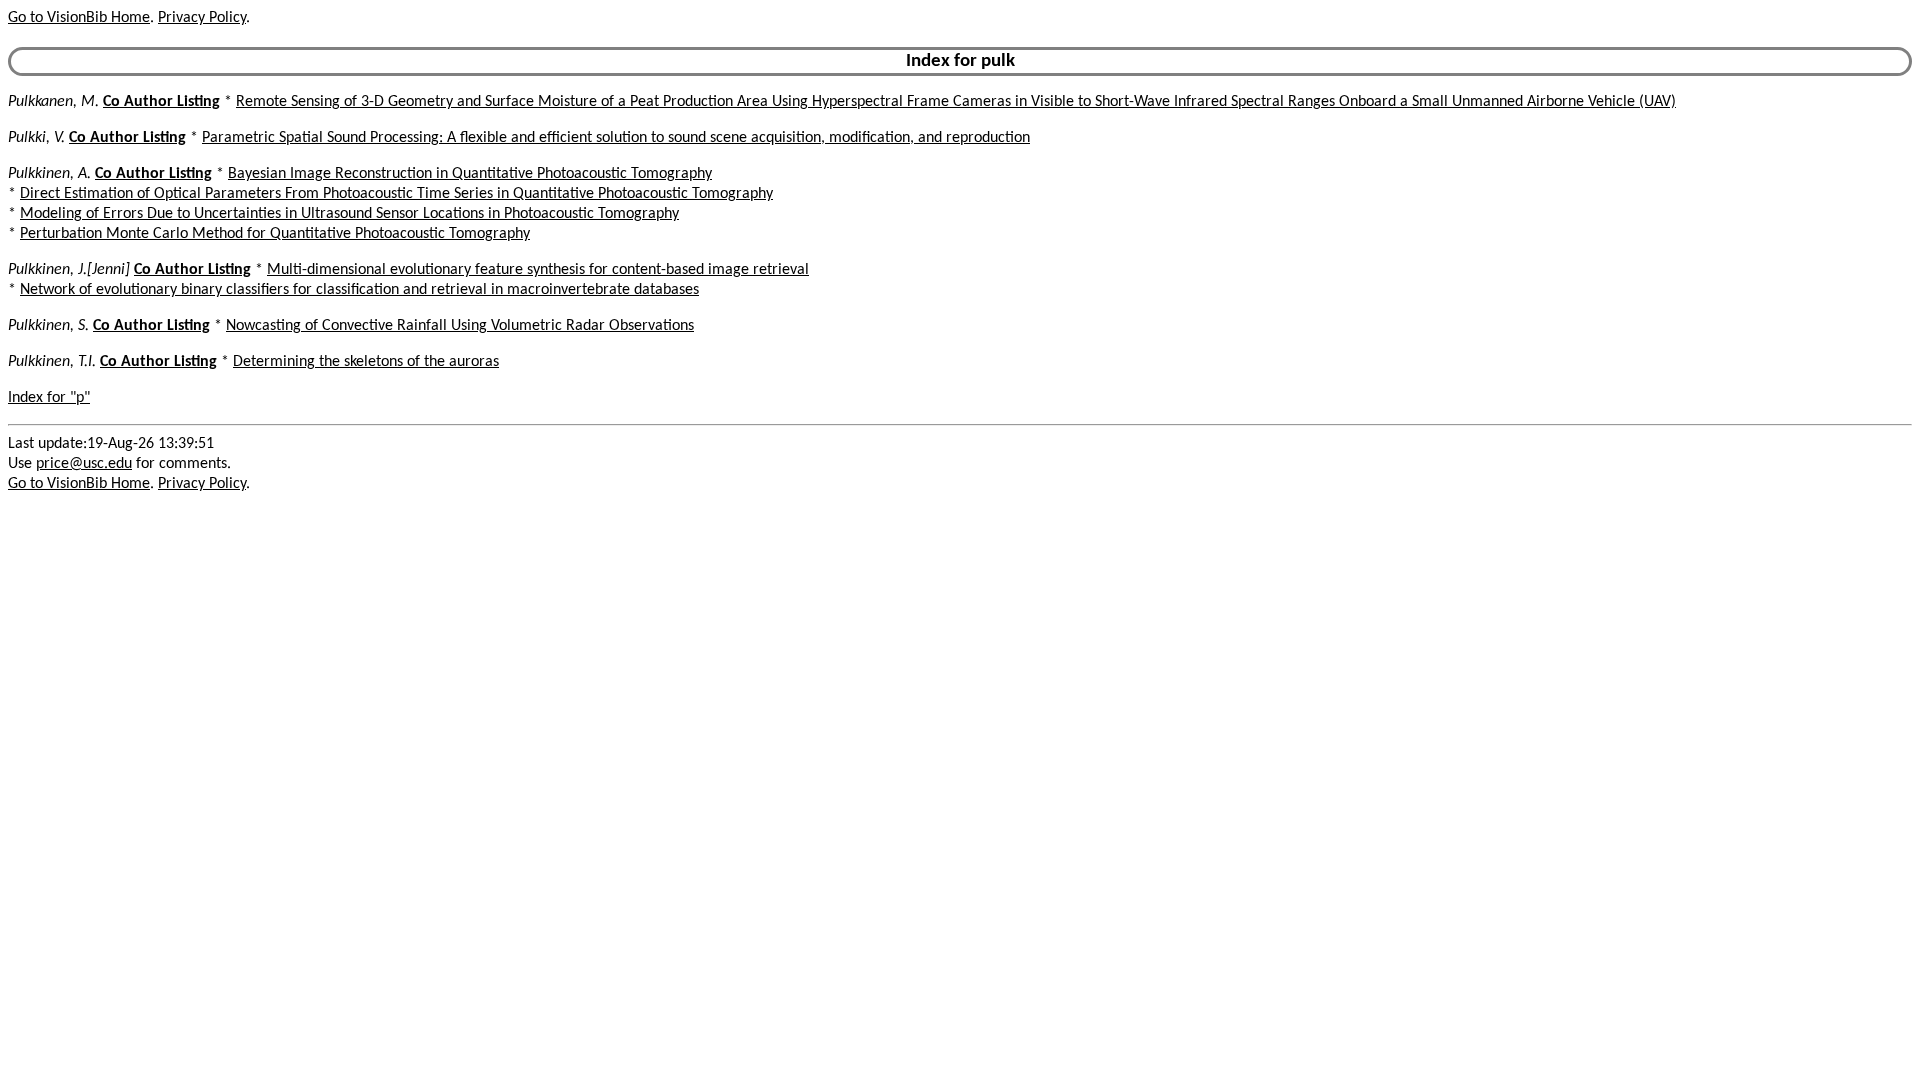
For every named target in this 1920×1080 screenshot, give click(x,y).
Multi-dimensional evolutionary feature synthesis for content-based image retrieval (538, 270)
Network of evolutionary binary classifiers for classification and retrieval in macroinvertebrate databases (359, 290)
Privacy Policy (202, 18)
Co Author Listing (161, 102)
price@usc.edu (84, 464)
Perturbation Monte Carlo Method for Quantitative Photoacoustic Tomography (275, 234)
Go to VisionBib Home (79, 18)
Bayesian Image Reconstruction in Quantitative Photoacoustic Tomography (470, 174)
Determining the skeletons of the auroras (366, 362)
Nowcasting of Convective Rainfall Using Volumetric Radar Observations (460, 326)
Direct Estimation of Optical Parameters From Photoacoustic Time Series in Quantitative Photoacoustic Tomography (396, 194)
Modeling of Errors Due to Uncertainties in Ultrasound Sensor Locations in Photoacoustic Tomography (349, 214)
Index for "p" (49, 398)
